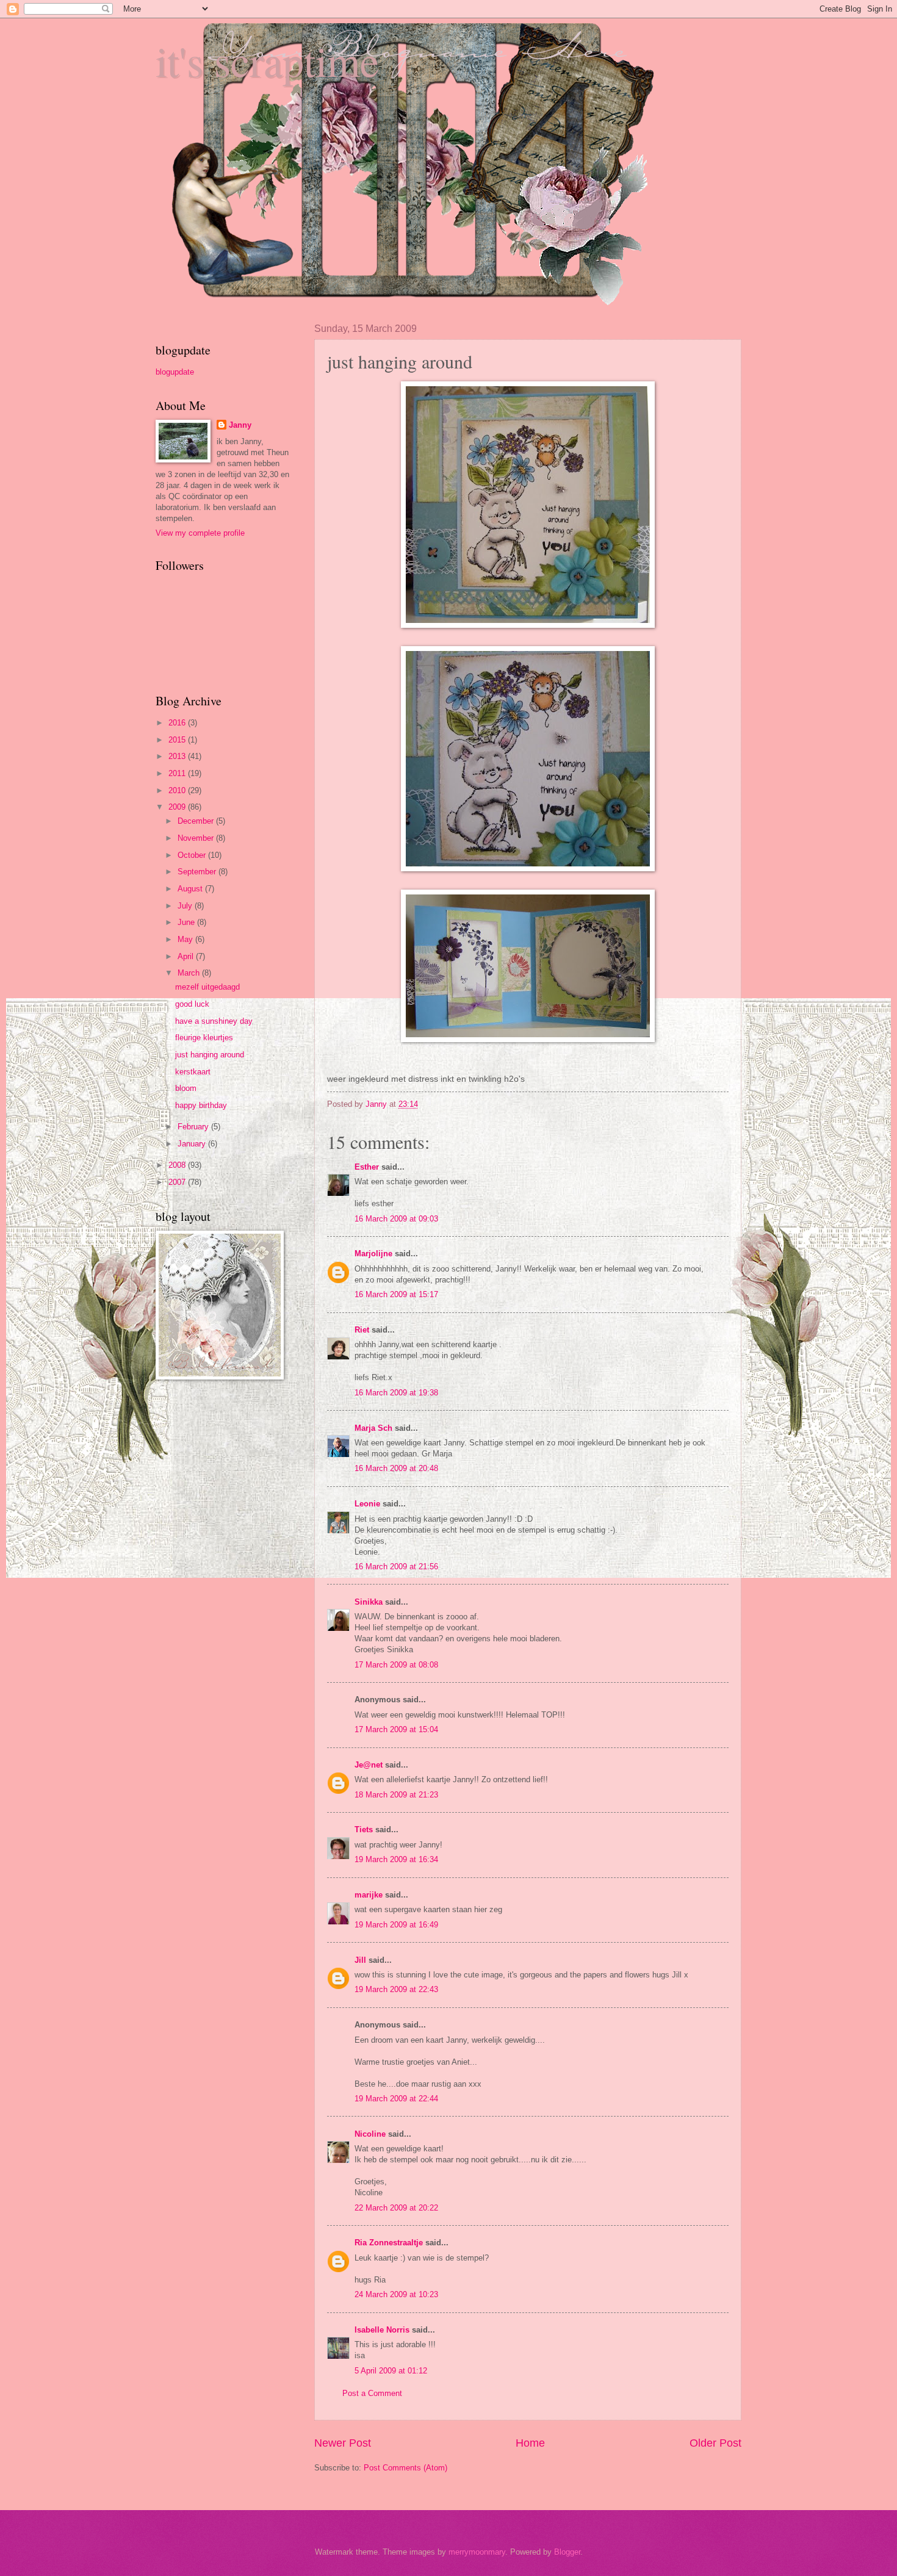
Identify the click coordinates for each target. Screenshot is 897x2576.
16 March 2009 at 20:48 (396, 1468)
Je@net (369, 1765)
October (193, 855)
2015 (178, 740)
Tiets (364, 1829)
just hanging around (210, 1055)
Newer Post (343, 2443)
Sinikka (369, 1602)
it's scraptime (267, 60)
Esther (367, 1167)
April (187, 956)
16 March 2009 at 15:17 (396, 1294)
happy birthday (201, 1105)
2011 (178, 773)
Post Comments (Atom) (405, 2468)
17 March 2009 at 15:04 (396, 1729)
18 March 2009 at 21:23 (396, 1795)
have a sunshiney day (214, 1021)
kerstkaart (193, 1072)
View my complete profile (200, 533)
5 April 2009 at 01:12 (391, 2371)
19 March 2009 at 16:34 (396, 1859)
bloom (186, 1088)
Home (530, 2443)
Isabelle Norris (382, 2330)
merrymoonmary (477, 2552)
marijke (369, 1895)
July (186, 906)
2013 (178, 756)
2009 (178, 807)
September (198, 872)
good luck (192, 1004)
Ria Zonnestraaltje (389, 2243)
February (194, 1127)
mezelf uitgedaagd (207, 987)
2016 (178, 723)
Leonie (367, 1504)
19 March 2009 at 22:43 (396, 1989)
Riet (362, 1330)
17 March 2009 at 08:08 (396, 1665)
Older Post (715, 2443)
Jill (360, 1960)
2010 (178, 790)
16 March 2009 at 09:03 (396, 1219)
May (186, 939)
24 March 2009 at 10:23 (396, 2294)
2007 (178, 1182)
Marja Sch (373, 1428)
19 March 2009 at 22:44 (396, 2099)
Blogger (567, 2552)
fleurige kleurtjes (204, 1038)
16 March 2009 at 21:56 (396, 1567)
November (197, 838)
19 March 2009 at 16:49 (396, 1925)
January (193, 1144)
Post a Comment (372, 2393)
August (191, 889)
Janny (240, 425)
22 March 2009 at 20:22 (396, 2208)
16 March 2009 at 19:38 (396, 1393)
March (190, 973)
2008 (178, 1165)
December (197, 821)
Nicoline (370, 2134)
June (187, 922)
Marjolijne (373, 1254)
